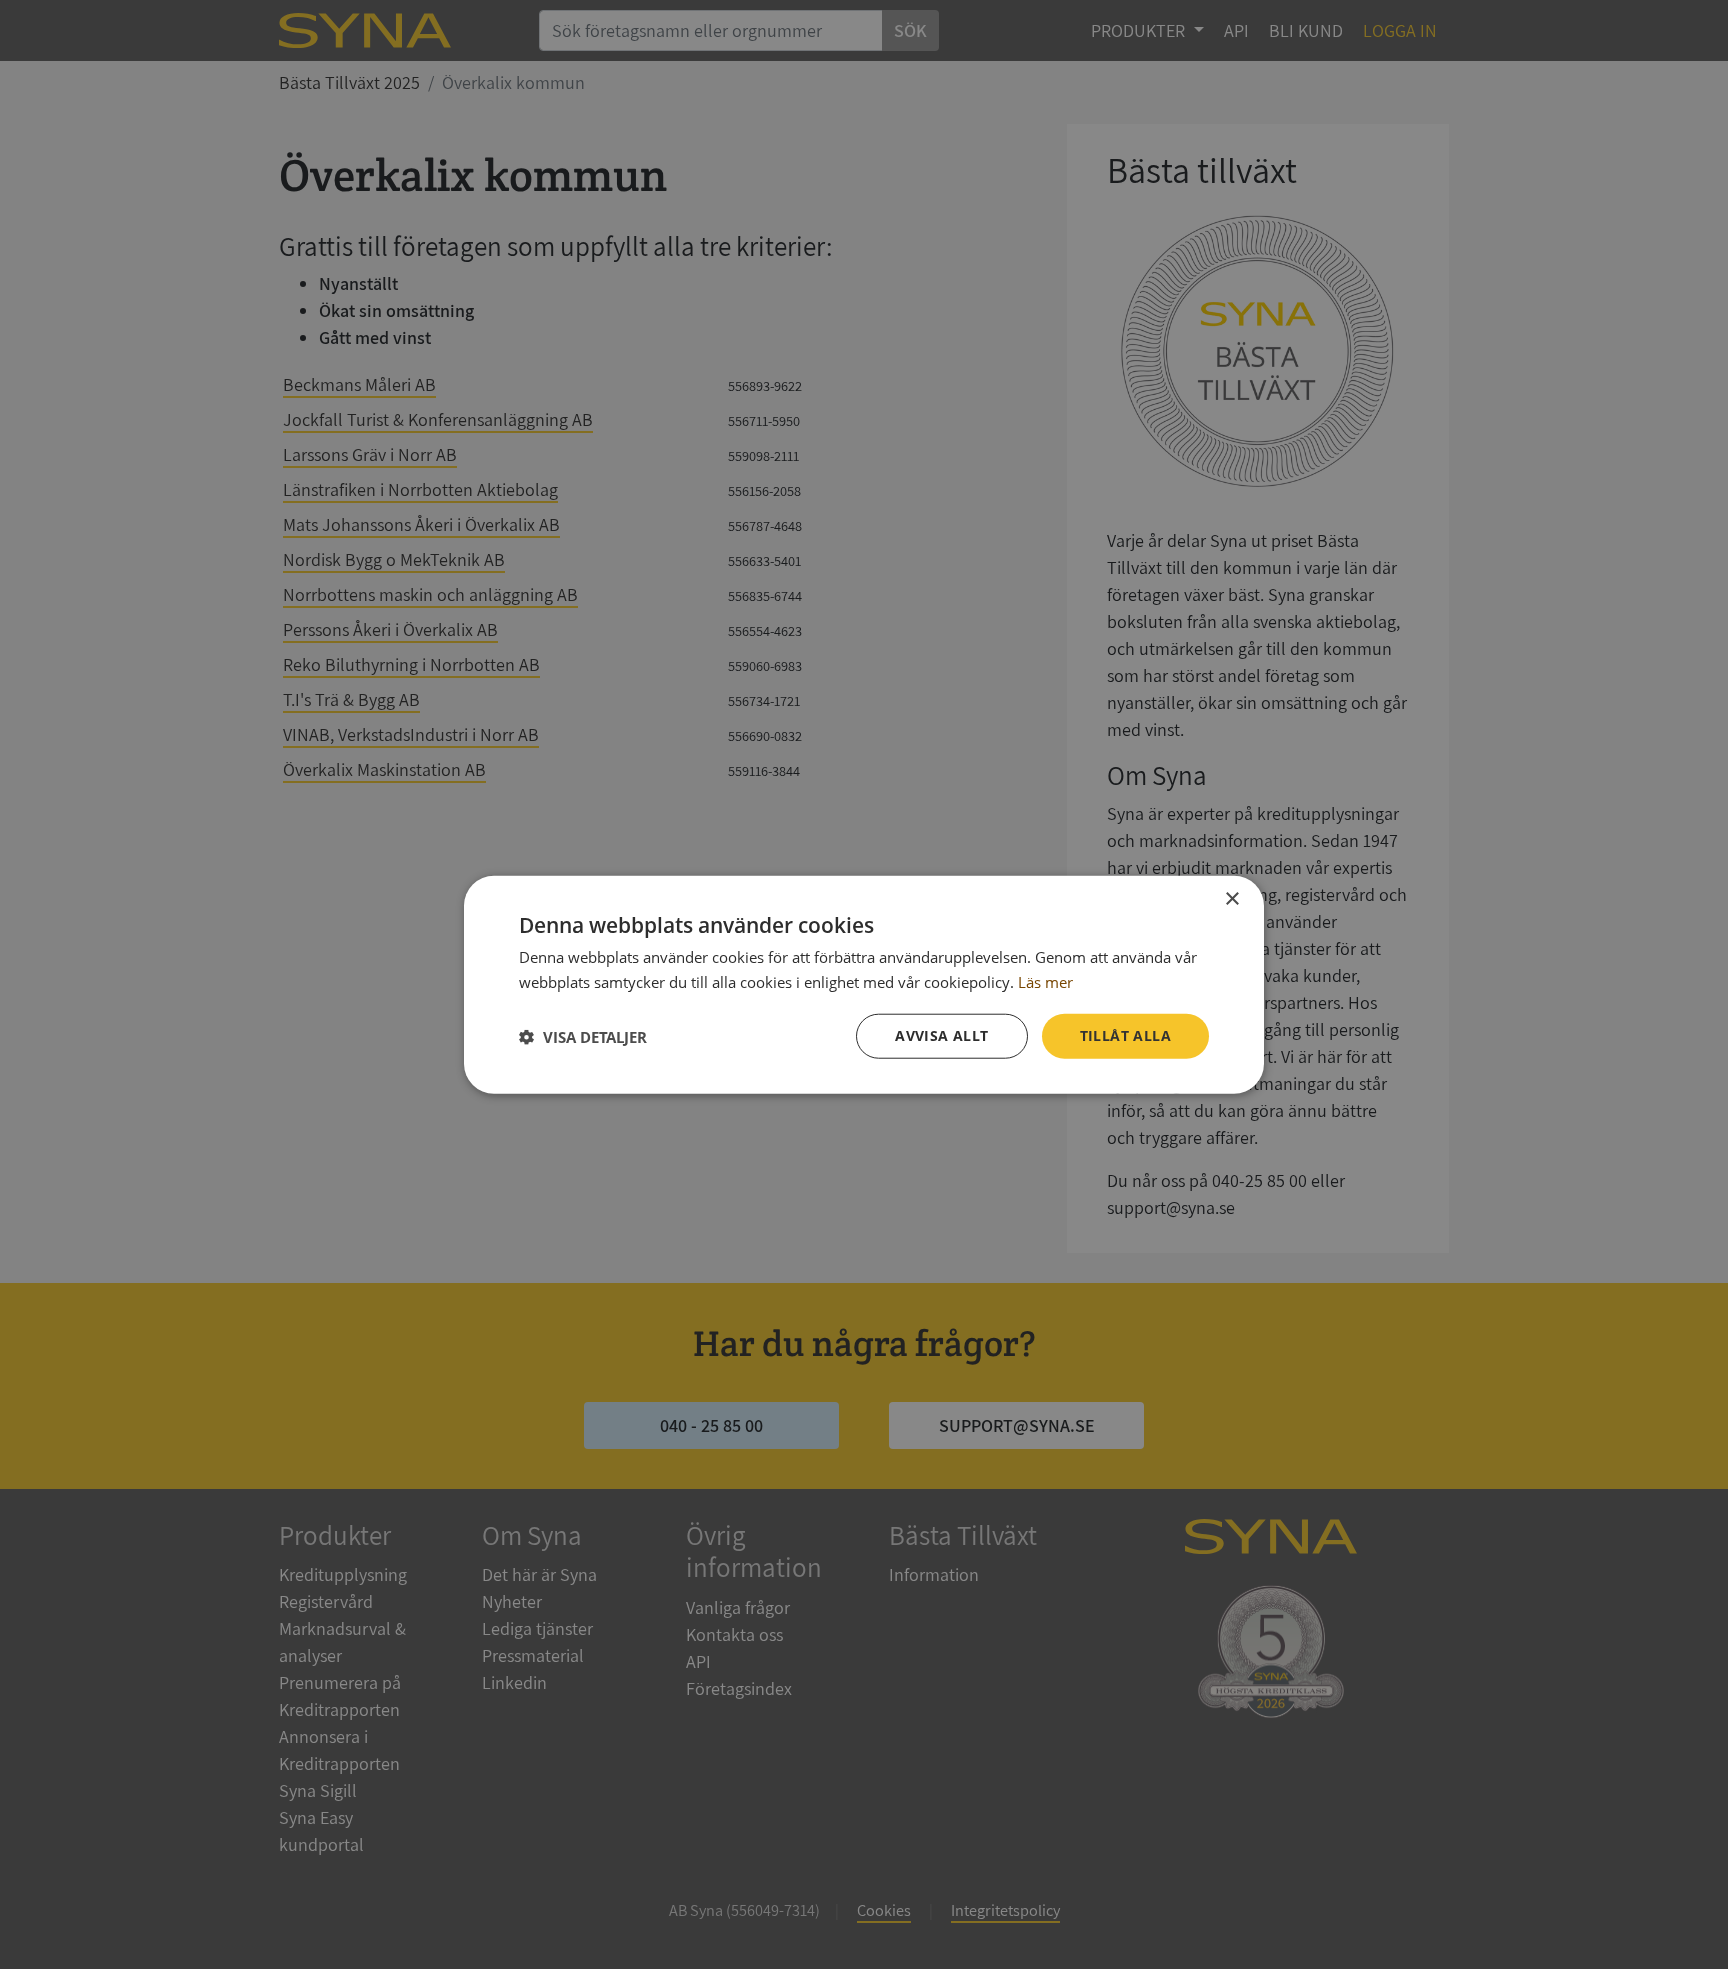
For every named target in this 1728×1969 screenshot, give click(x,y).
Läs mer (1045, 981)
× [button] (1231, 898)
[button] (583, 1036)
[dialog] (864, 984)
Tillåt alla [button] (1125, 1035)
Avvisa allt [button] (941, 1035)
